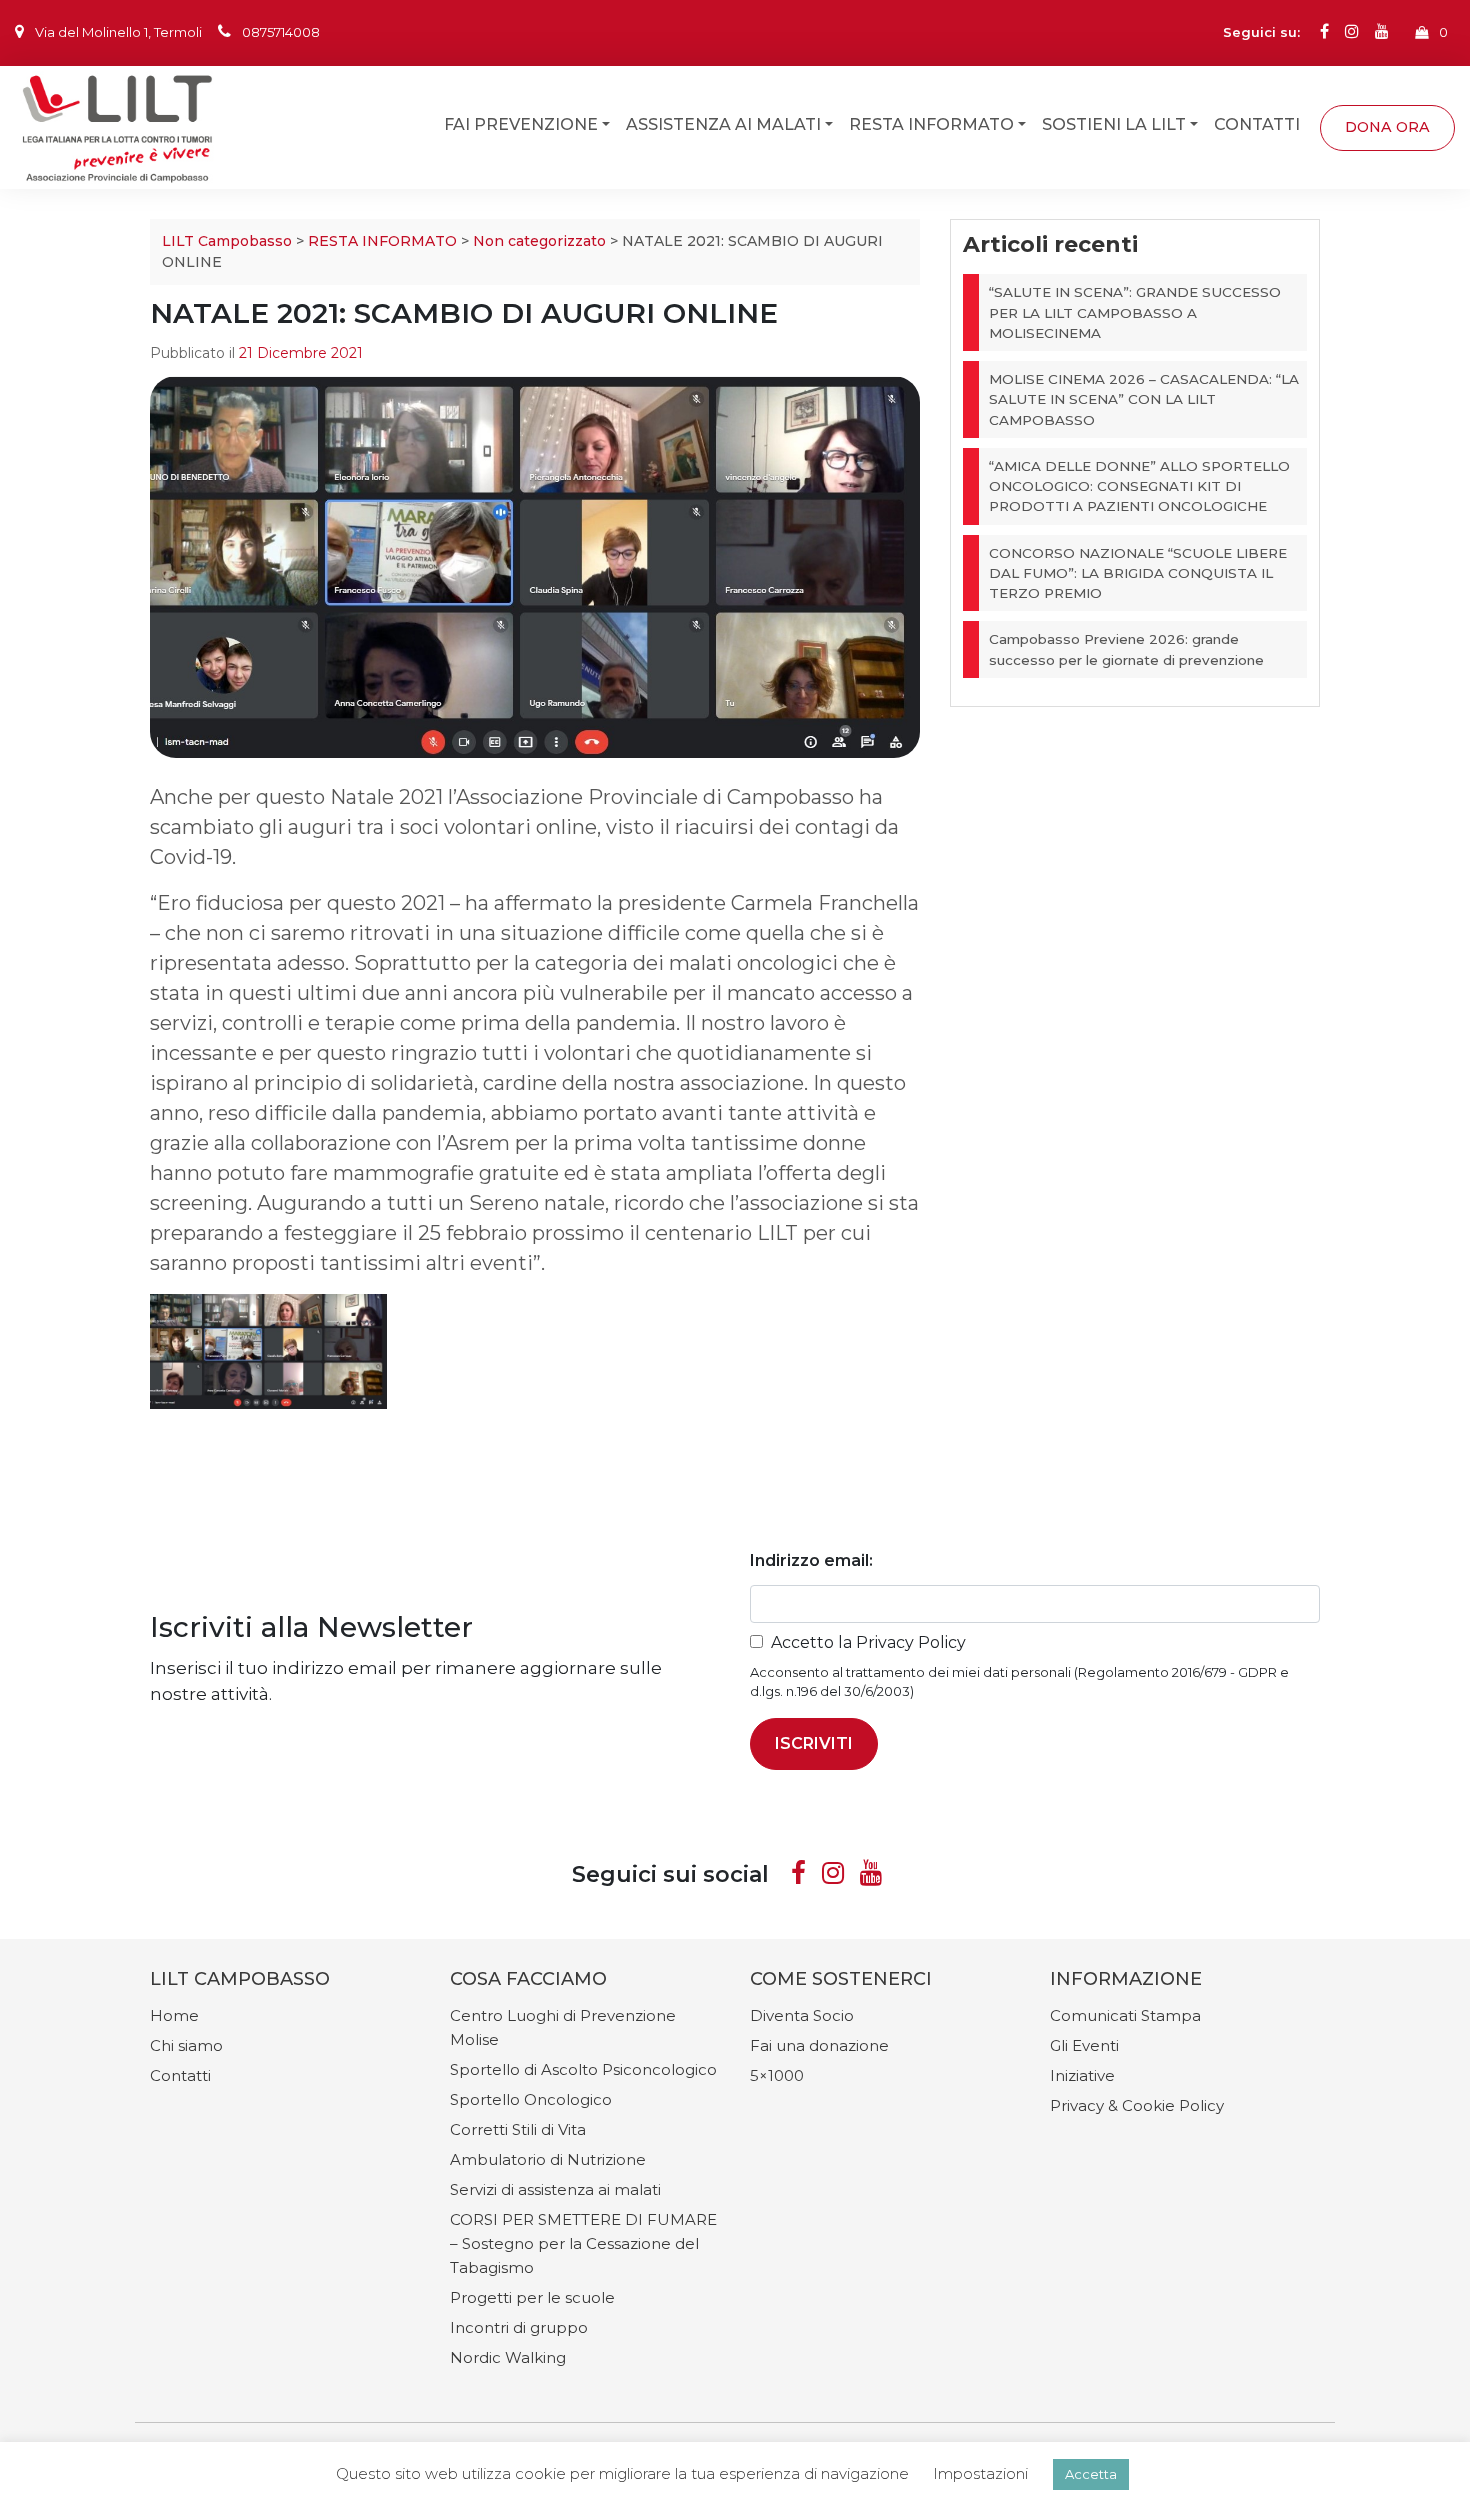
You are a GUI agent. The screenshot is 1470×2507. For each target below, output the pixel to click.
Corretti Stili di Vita (518, 2129)
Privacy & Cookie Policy (1137, 2105)
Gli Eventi (1084, 2045)
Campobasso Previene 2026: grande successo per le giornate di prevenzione (1126, 649)
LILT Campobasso (227, 241)
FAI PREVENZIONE (521, 123)
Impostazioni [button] (980, 2473)
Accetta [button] (1091, 2474)
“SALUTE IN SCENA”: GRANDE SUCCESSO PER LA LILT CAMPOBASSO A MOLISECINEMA (1135, 312)
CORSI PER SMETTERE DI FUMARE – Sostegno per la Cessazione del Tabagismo (583, 2243)
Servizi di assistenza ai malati (555, 2189)
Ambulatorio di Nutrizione (548, 2159)
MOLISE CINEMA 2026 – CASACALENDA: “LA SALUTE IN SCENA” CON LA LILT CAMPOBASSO (1144, 399)
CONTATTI (1257, 123)
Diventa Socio (802, 2015)
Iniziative (1082, 2075)
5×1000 (777, 2075)
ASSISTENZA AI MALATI (723, 123)
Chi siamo (186, 2045)
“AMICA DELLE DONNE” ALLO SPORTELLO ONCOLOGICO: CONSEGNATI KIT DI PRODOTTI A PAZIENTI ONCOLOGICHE (1139, 486)
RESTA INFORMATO (931, 123)
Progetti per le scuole (532, 2297)
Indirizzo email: (811, 1560)
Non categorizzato (539, 241)
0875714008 (281, 32)
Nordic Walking (508, 2357)
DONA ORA (1387, 126)
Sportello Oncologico (531, 2099)
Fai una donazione (819, 2045)
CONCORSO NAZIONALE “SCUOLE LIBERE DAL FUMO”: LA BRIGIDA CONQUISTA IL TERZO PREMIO (1138, 573)
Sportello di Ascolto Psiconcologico (583, 2069)
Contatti (180, 2075)
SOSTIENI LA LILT (1114, 123)
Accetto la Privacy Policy (868, 1642)
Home (174, 2015)
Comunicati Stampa (1125, 2015)
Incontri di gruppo (519, 2327)
